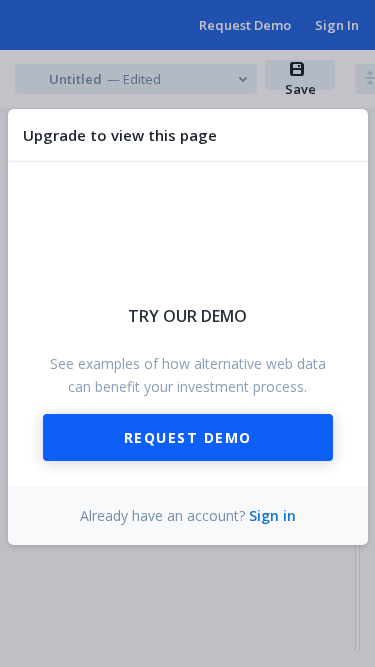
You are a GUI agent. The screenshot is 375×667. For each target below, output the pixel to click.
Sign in (272, 515)
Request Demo (188, 437)
